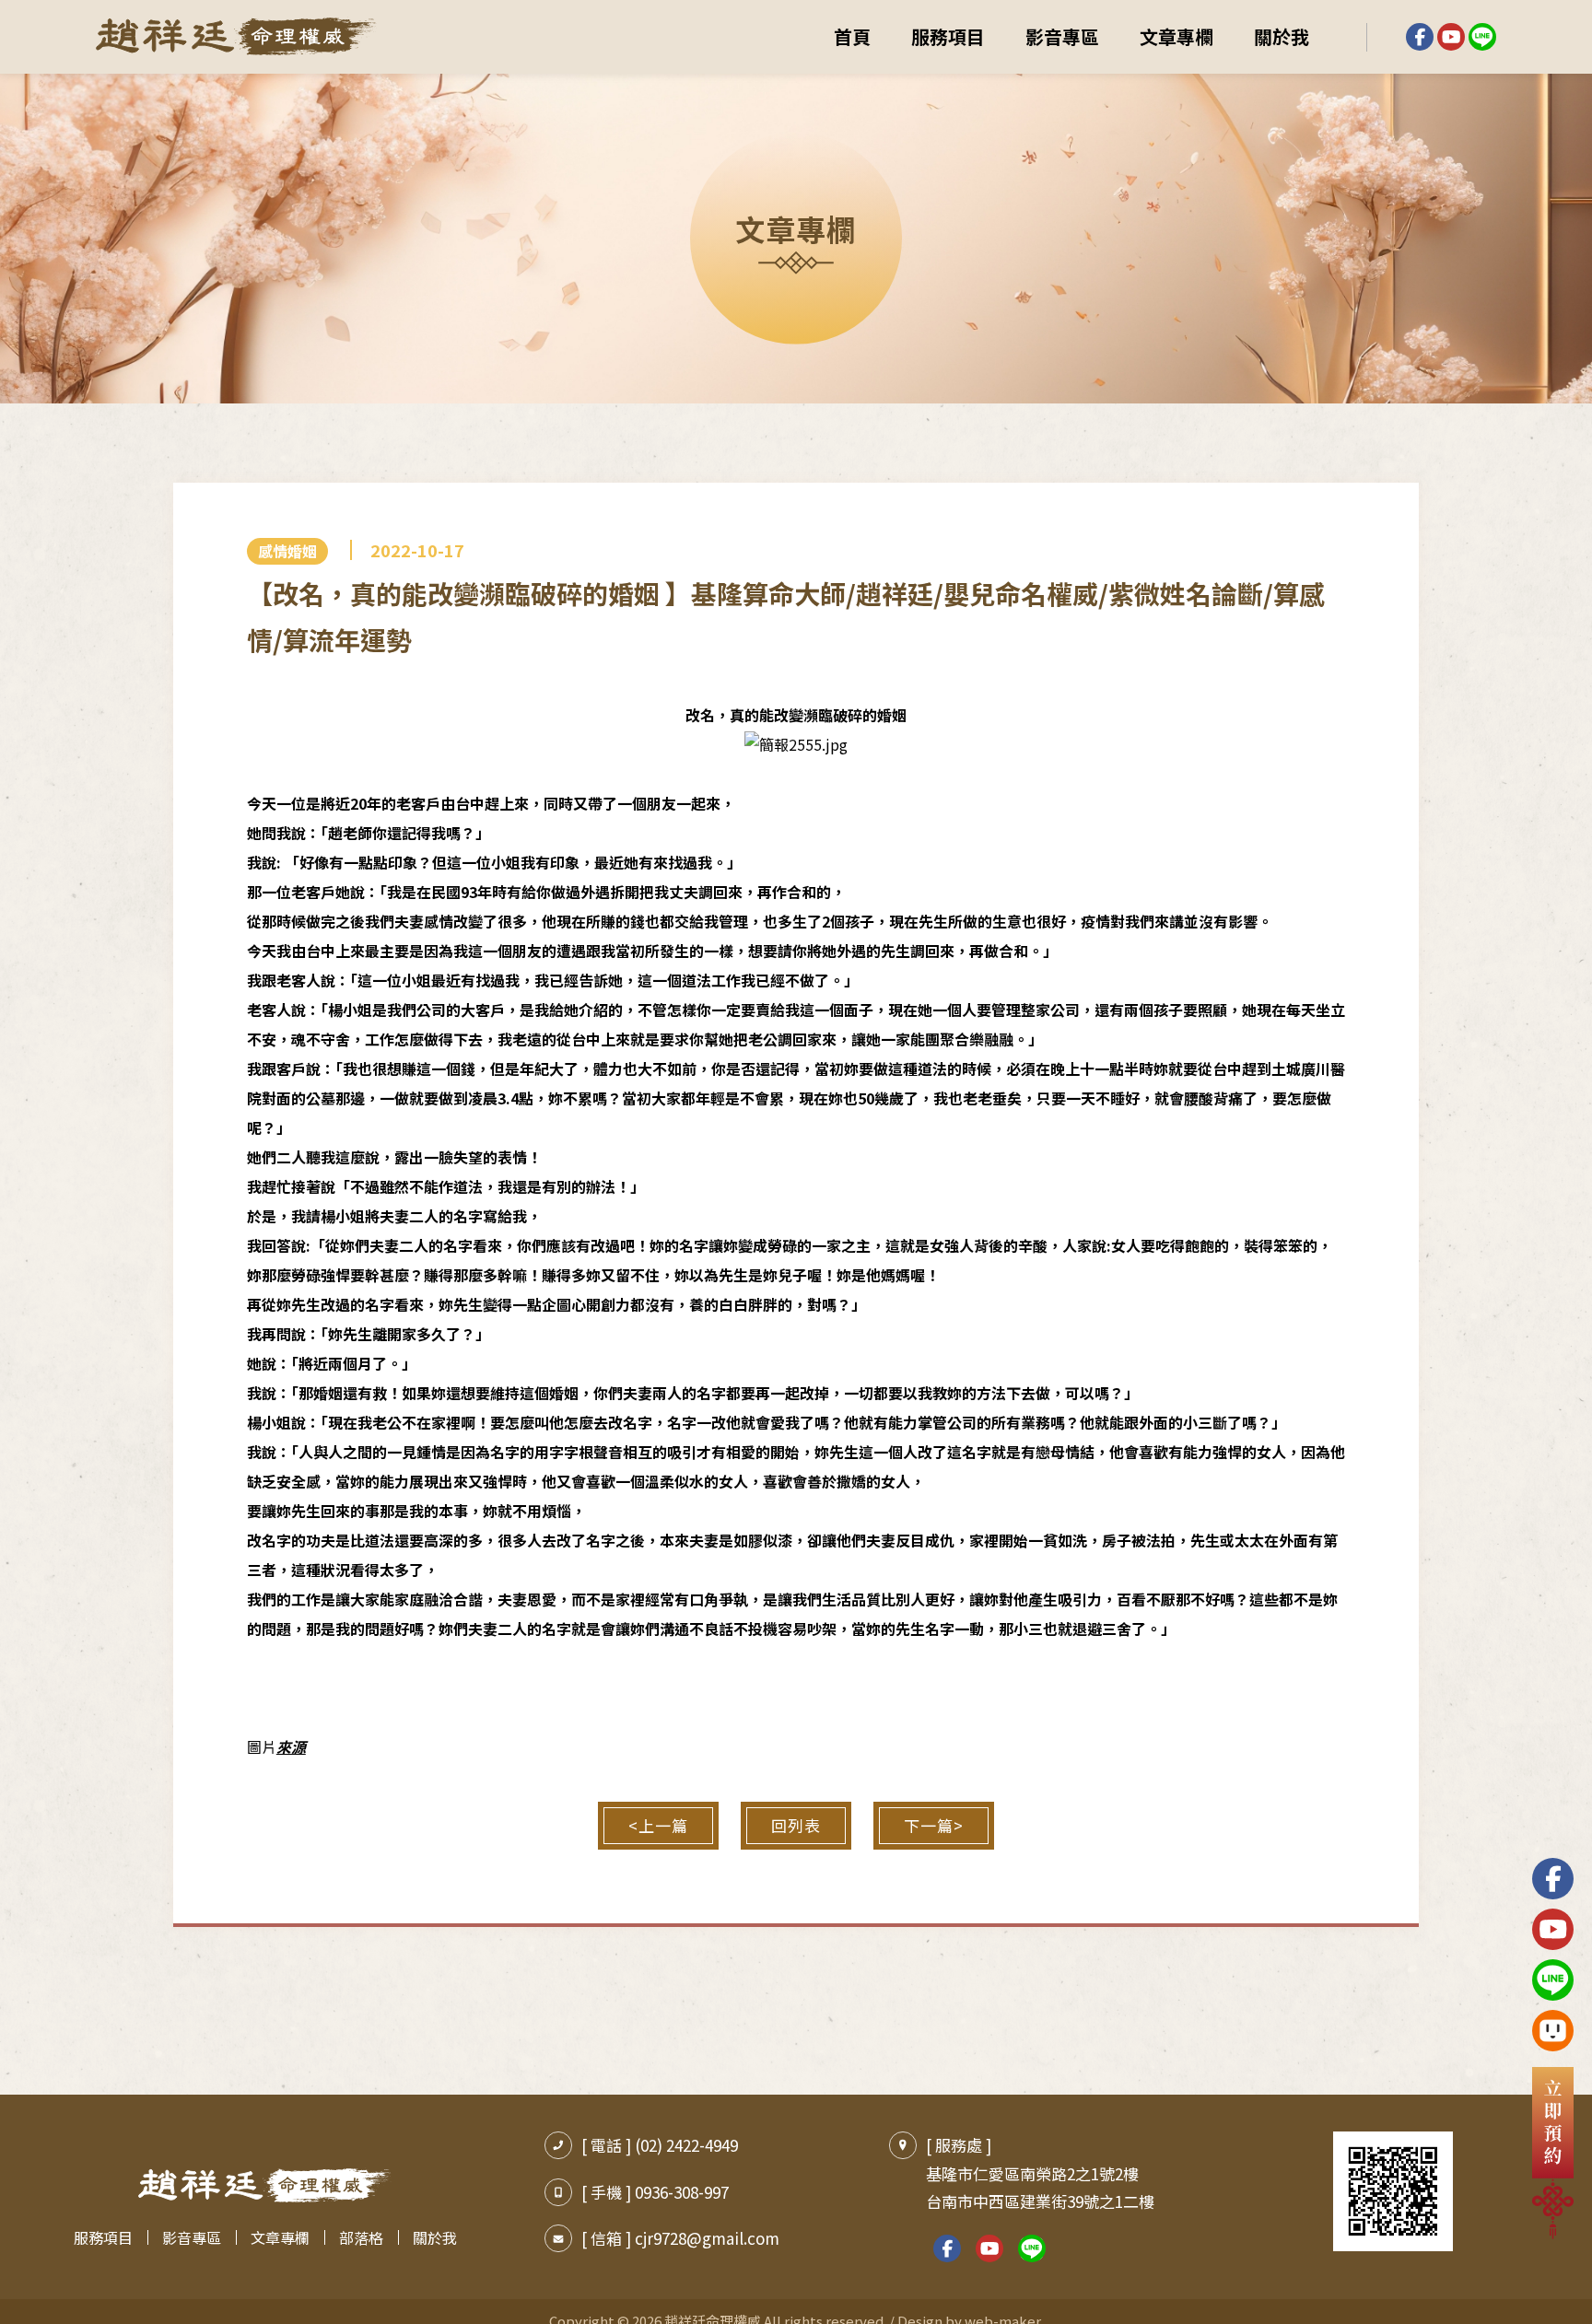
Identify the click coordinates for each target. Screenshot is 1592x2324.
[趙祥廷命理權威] (236, 37)
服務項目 (948, 36)
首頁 (852, 36)
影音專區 (1062, 36)
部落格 (361, 2237)
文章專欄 (1176, 36)
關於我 (1282, 36)
